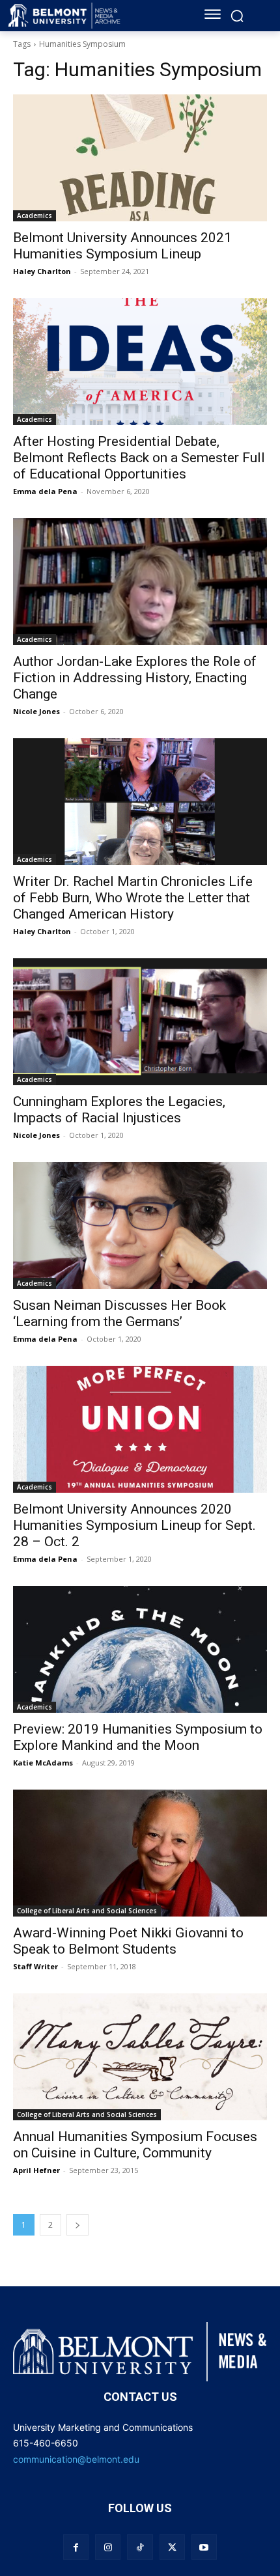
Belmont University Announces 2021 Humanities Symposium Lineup (122, 246)
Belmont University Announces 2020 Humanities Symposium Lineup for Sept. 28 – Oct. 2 (134, 1525)
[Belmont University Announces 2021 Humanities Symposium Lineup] (140, 158)
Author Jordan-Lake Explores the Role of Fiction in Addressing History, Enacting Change (135, 678)
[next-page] (77, 2225)
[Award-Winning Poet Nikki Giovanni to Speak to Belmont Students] (140, 1853)
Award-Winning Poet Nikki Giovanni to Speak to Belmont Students (128, 1941)
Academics (35, 215)
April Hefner (36, 2170)
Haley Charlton (42, 271)
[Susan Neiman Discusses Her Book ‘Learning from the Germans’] (140, 1226)
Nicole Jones (36, 711)
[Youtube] (204, 2547)
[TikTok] (140, 2547)
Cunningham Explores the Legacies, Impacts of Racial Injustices (119, 1110)
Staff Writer (35, 1966)
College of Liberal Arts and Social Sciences (87, 1911)
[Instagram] (108, 2547)
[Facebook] (76, 2547)
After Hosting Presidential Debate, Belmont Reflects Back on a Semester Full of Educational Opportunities (139, 458)
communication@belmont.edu (76, 2459)
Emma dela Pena (45, 491)
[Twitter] (172, 2547)
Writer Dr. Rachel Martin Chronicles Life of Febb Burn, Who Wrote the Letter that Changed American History (133, 898)
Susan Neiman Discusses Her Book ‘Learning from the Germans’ (119, 1313)
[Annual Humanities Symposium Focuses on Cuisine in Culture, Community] (140, 2057)
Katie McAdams (43, 1763)
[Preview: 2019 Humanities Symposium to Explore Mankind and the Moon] (140, 1649)
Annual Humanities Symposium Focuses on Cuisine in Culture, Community (135, 2145)
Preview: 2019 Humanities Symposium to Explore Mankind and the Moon (138, 1737)
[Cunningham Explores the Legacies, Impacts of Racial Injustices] (140, 1022)
